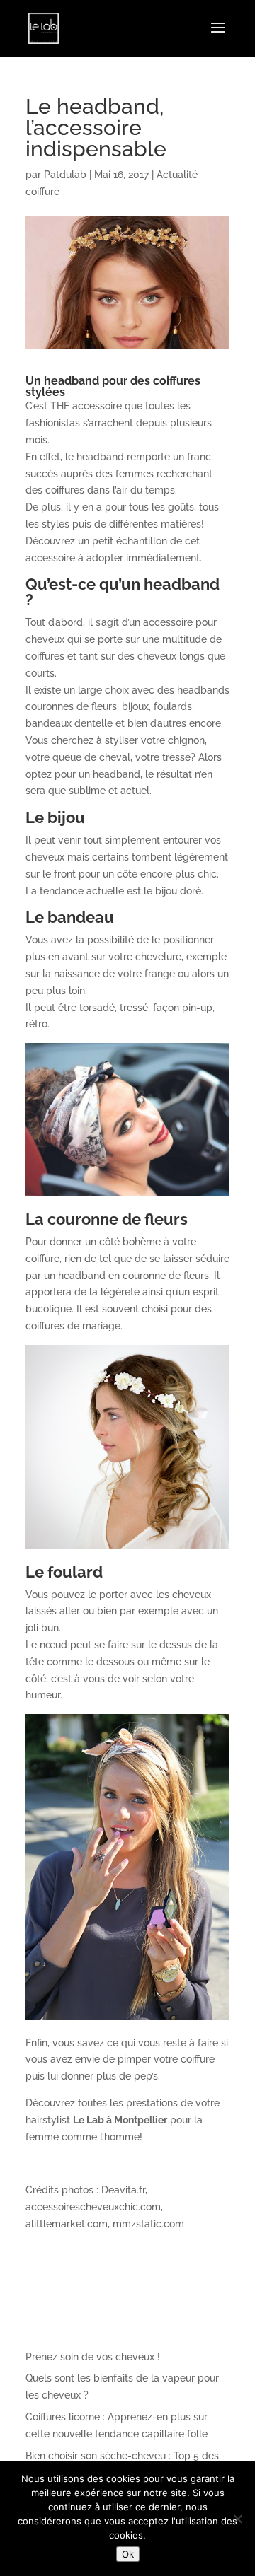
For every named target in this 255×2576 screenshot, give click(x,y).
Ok (128, 2554)
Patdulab (65, 175)
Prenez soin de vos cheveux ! (93, 2357)
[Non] (237, 2519)
